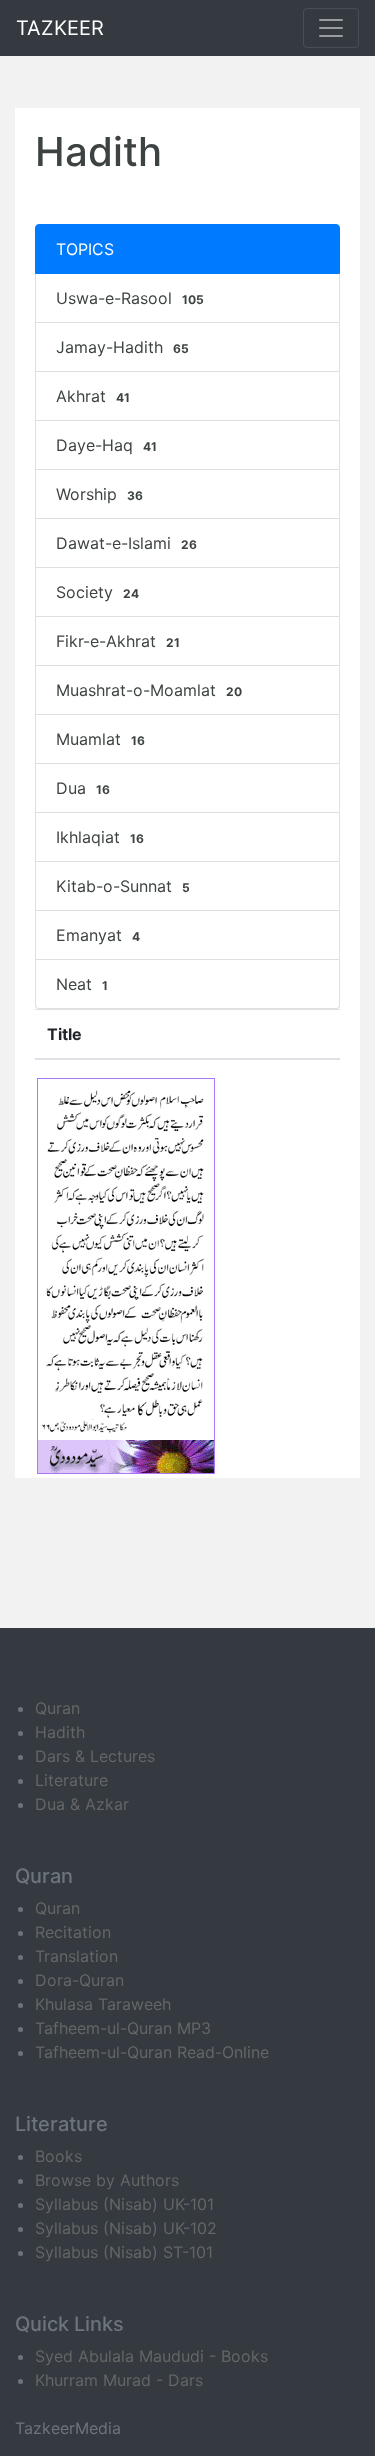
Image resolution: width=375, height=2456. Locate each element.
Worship (99, 494)
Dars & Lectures (95, 1756)
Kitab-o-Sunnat (123, 886)
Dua (83, 788)
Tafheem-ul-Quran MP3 (123, 2028)
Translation (76, 1956)
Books (58, 2156)
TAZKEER (60, 28)
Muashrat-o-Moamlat (149, 690)
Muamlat (100, 739)
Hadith (60, 1732)
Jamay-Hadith (122, 347)
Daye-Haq (106, 445)
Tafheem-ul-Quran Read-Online (152, 2052)
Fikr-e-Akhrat (118, 641)
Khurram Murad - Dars (119, 2380)
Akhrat (93, 396)
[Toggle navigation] (331, 28)
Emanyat (98, 935)
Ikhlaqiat (100, 837)
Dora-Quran (79, 1980)
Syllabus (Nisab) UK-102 (126, 2228)
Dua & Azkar (82, 1804)
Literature (71, 1780)
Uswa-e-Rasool (130, 298)
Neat (82, 984)
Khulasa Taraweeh (103, 2004)
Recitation (73, 1932)
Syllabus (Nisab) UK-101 (124, 2204)
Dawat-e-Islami (126, 543)
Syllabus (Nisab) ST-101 (124, 2252)
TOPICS (85, 249)
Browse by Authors (107, 2180)
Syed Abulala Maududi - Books (151, 2356)
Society (97, 592)
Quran (57, 1708)
